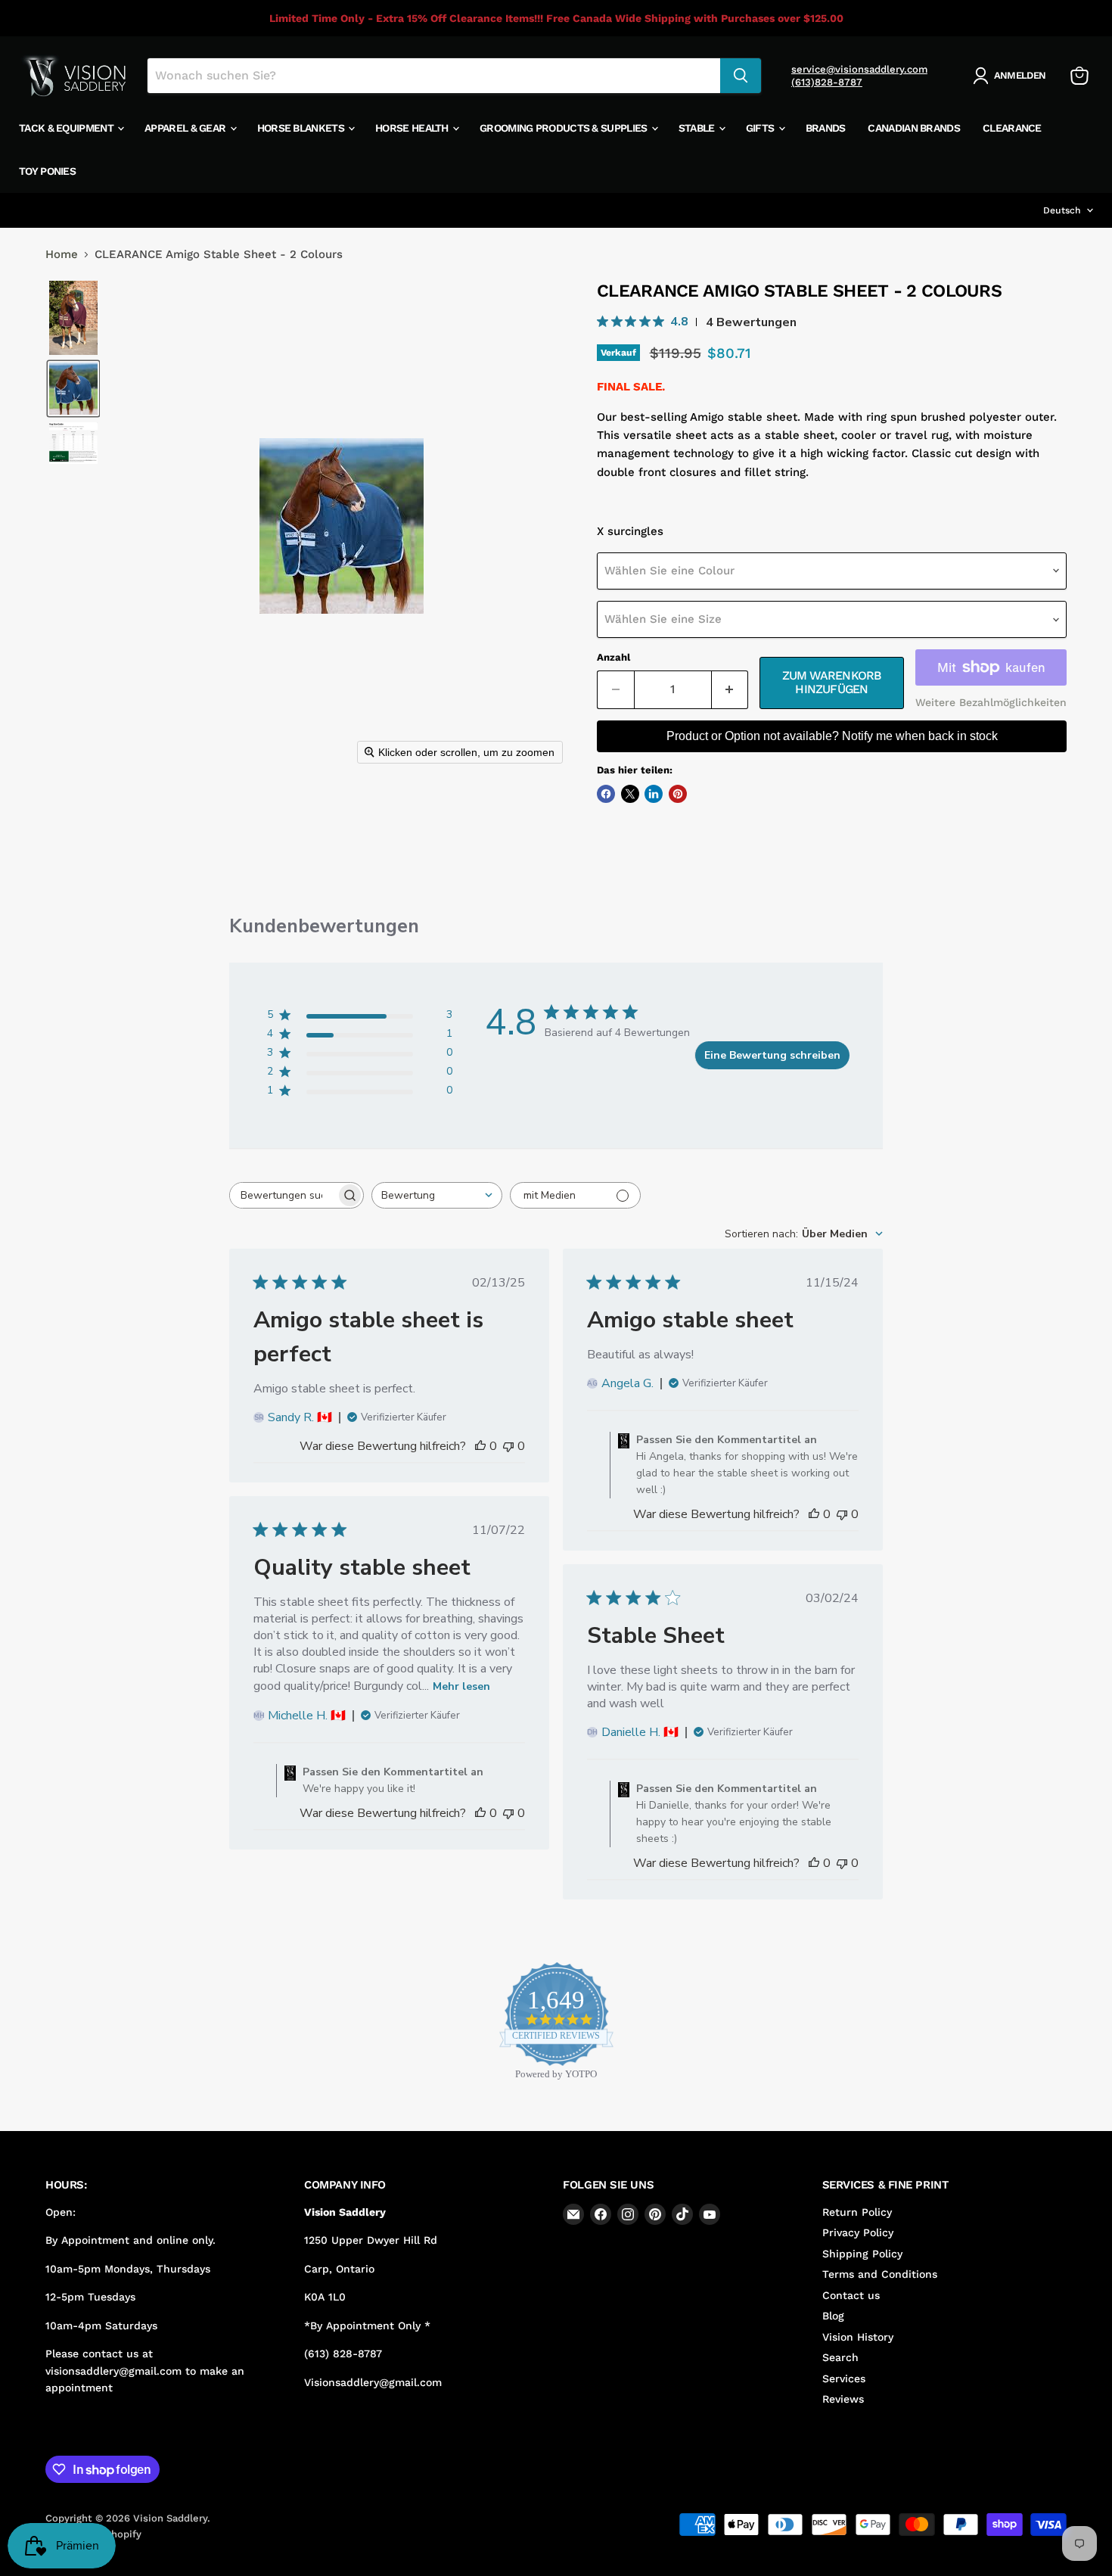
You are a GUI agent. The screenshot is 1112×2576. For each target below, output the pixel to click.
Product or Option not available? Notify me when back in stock (832, 736)
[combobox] (437, 1195)
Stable (698, 128)
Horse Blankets (302, 128)
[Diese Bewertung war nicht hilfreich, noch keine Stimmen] (508, 1446)
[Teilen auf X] (630, 794)
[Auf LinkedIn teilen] (654, 794)
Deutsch (1062, 210)
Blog (833, 2316)
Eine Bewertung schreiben (772, 1055)
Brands (826, 128)
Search (840, 2357)
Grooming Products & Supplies (565, 128)
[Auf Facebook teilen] (606, 794)
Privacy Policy (858, 2232)
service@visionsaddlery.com (859, 69)
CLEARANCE (1012, 128)
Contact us (851, 2295)
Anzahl (613, 657)
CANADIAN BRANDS (914, 128)
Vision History (858, 2337)
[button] (1012, 76)
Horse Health (413, 128)
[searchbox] (283, 1195)
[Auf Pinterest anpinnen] (678, 794)
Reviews (843, 2399)
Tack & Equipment (67, 128)
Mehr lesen (461, 1686)
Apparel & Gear (186, 128)
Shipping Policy (862, 2254)
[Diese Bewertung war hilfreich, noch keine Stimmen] (480, 1446)
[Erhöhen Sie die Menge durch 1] (730, 689)
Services (844, 2378)
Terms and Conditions (880, 2274)
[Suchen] (741, 76)
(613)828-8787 (827, 82)
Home (62, 255)
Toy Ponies (47, 171)
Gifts (761, 128)
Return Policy (857, 2212)
